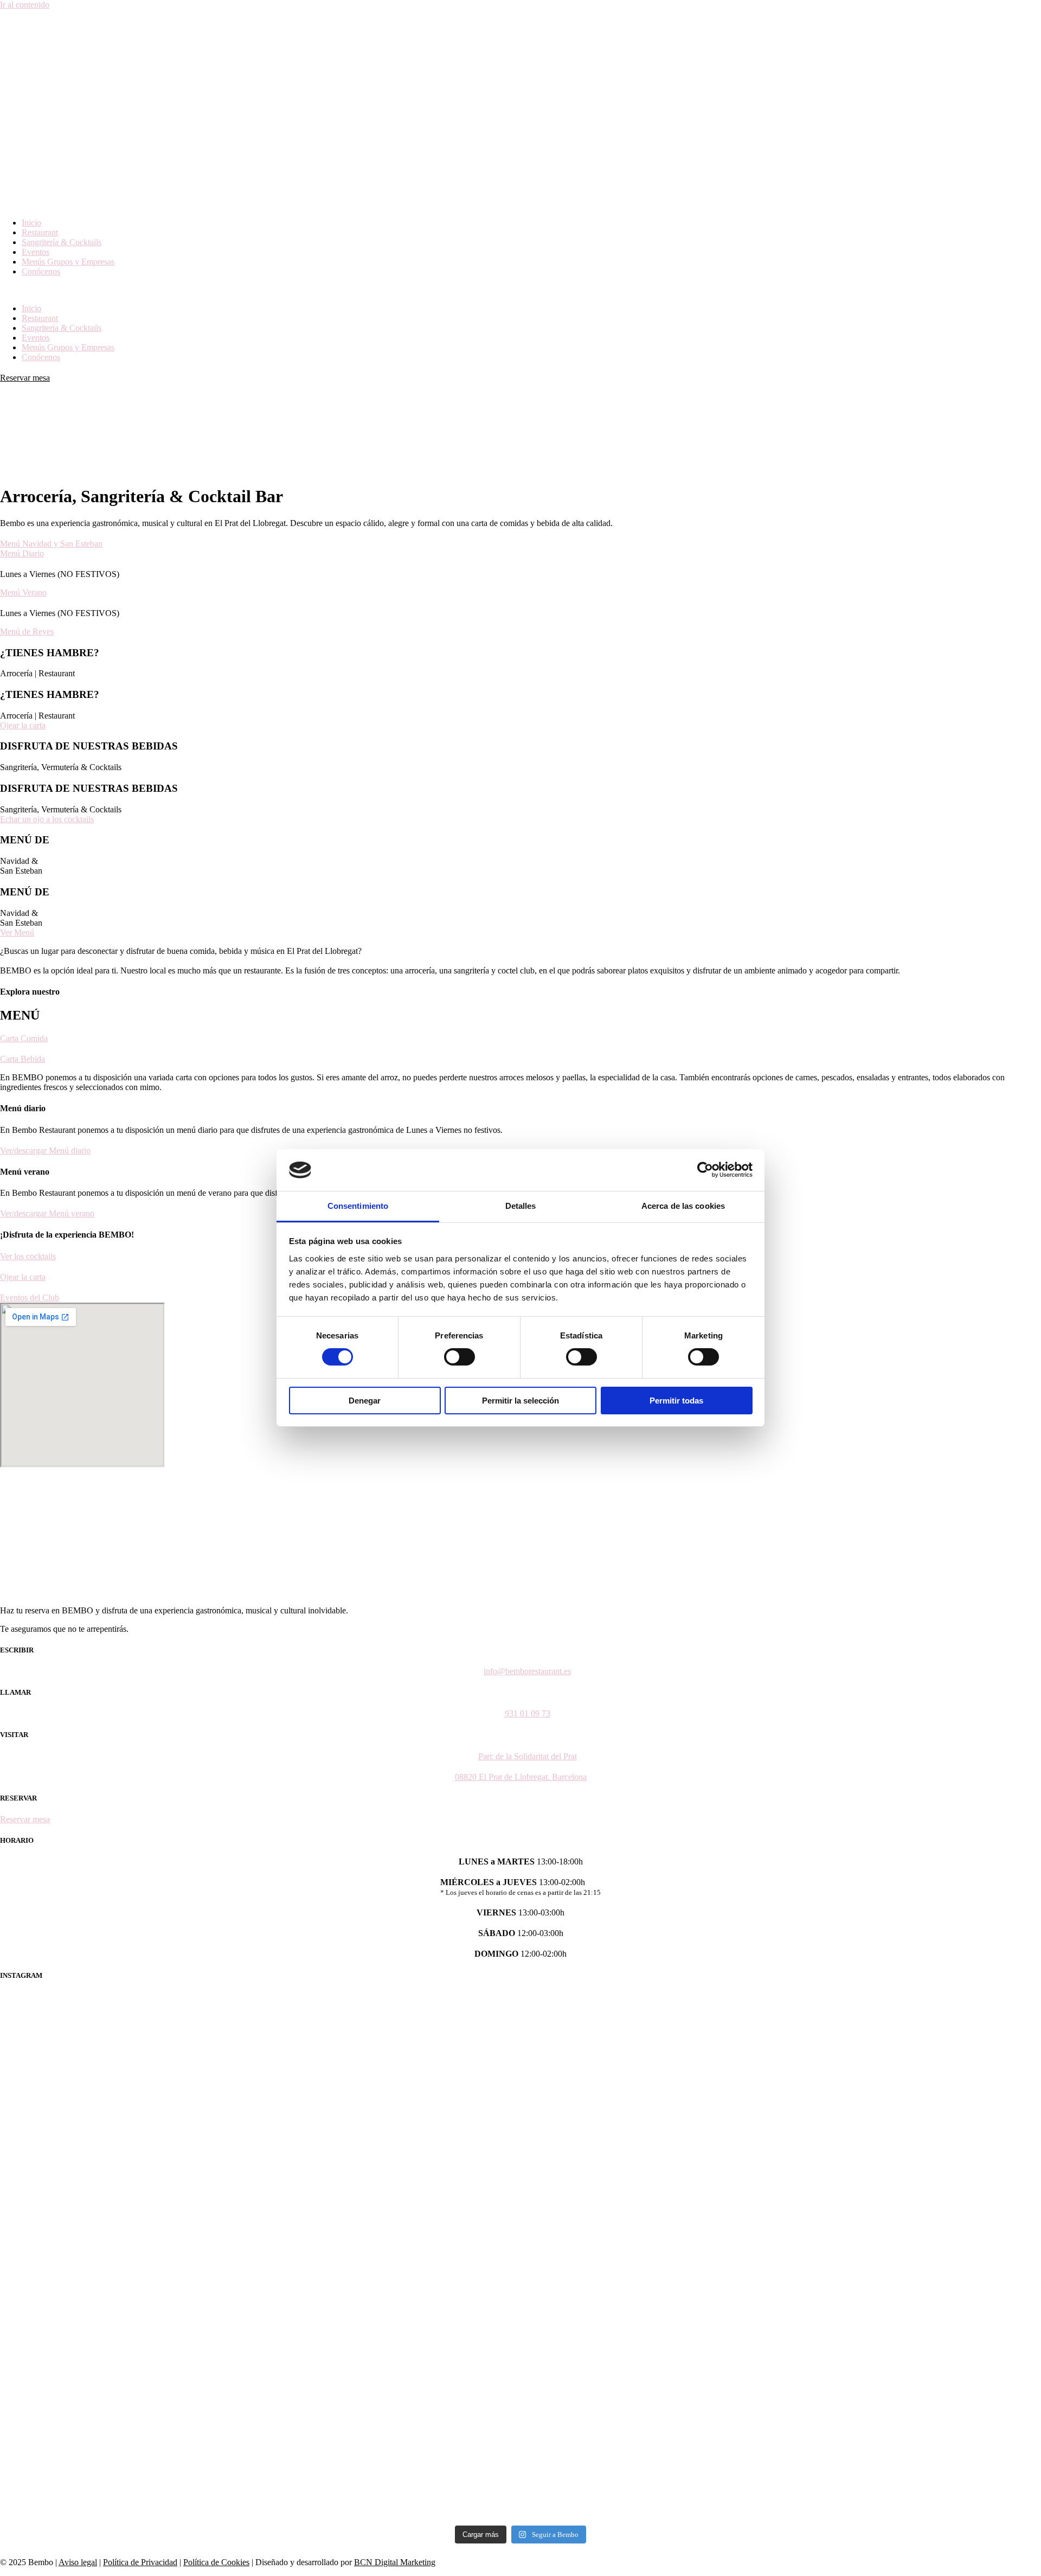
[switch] (460, 1357)
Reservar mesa (25, 378)
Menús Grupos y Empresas (68, 262)
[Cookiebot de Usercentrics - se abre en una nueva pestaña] (705, 1170)
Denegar (365, 1401)
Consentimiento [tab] (358, 1206)
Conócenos (41, 271)
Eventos (36, 252)
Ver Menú (17, 933)
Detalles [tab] (521, 1206)
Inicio (31, 223)
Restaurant (40, 232)
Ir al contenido (25, 5)
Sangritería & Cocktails (62, 242)
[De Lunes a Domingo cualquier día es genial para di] (782, 2257)
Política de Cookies (216, 2562)
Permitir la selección (520, 1401)
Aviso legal (78, 2562)
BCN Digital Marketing (395, 2562)
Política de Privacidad (140, 2562)
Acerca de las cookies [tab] (683, 1206)
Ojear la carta (23, 725)
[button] (520, 290)
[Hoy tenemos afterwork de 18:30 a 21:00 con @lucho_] (259, 2257)
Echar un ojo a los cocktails (47, 819)
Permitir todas (676, 1401)
